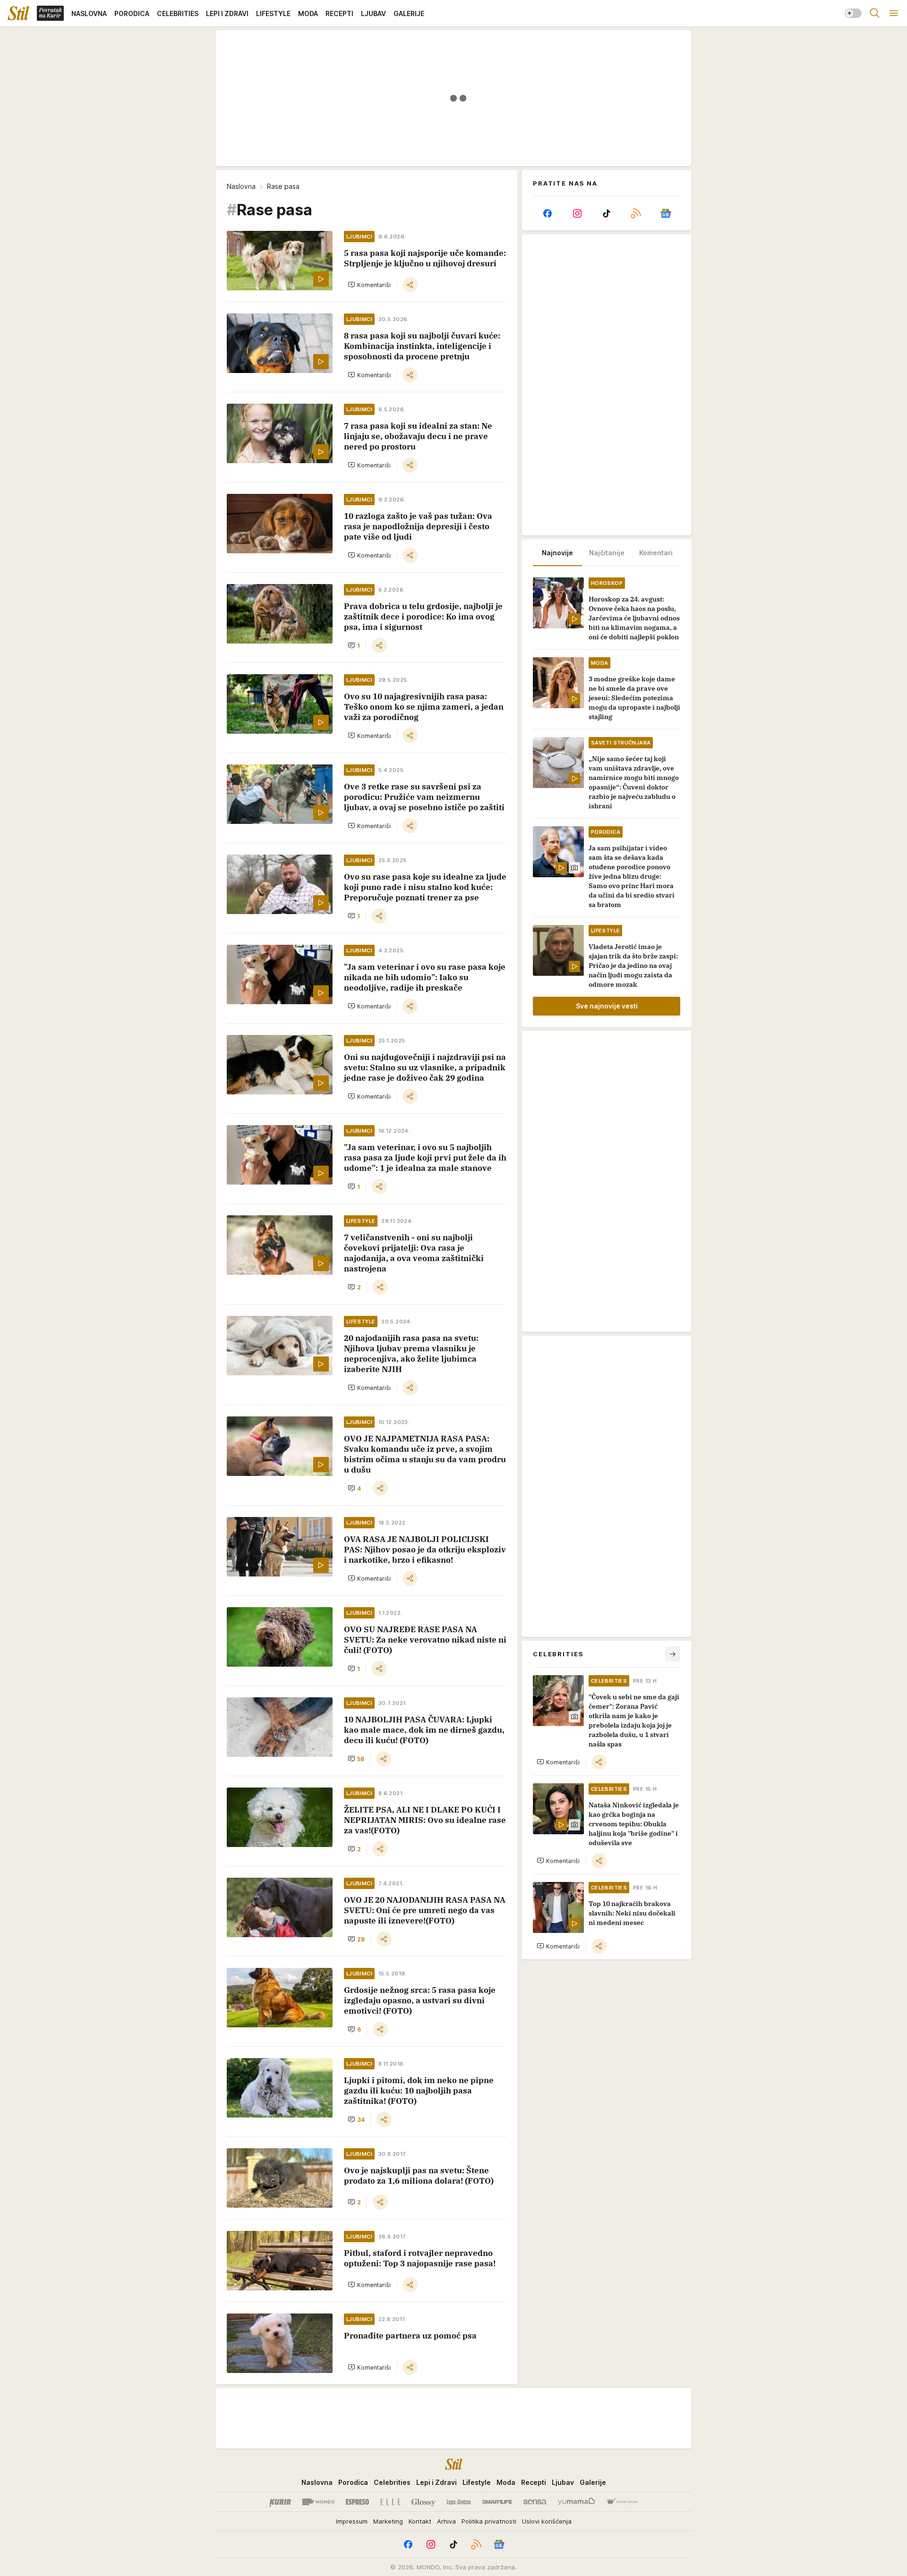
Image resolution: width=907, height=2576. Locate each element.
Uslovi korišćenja (547, 2521)
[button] (369, 285)
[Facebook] (548, 213)
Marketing (388, 2521)
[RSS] (636, 213)
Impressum (352, 2521)
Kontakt (420, 2521)
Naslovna (241, 186)
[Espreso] (357, 2502)
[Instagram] (577, 213)
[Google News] (666, 213)
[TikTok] (607, 213)
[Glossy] (424, 2502)
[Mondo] (318, 2502)
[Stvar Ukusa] (622, 2502)
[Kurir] (280, 2502)
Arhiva (446, 2521)
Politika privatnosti (489, 2521)
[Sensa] (535, 2502)
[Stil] (18, 13)
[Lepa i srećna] (459, 2502)
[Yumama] (577, 2502)
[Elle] (390, 2502)
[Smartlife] (497, 2502)
